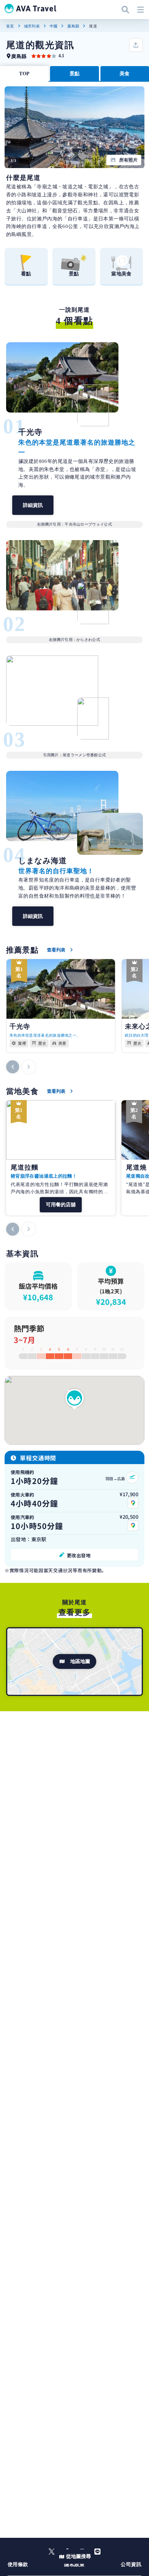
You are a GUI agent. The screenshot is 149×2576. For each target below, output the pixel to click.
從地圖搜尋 (79, 2556)
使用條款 (18, 2564)
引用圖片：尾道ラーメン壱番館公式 (75, 755)
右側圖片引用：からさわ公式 (74, 640)
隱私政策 (74, 2564)
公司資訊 (131, 2564)
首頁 (10, 26)
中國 (54, 26)
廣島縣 (73, 26)
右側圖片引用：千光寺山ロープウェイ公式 (74, 524)
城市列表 (32, 26)
